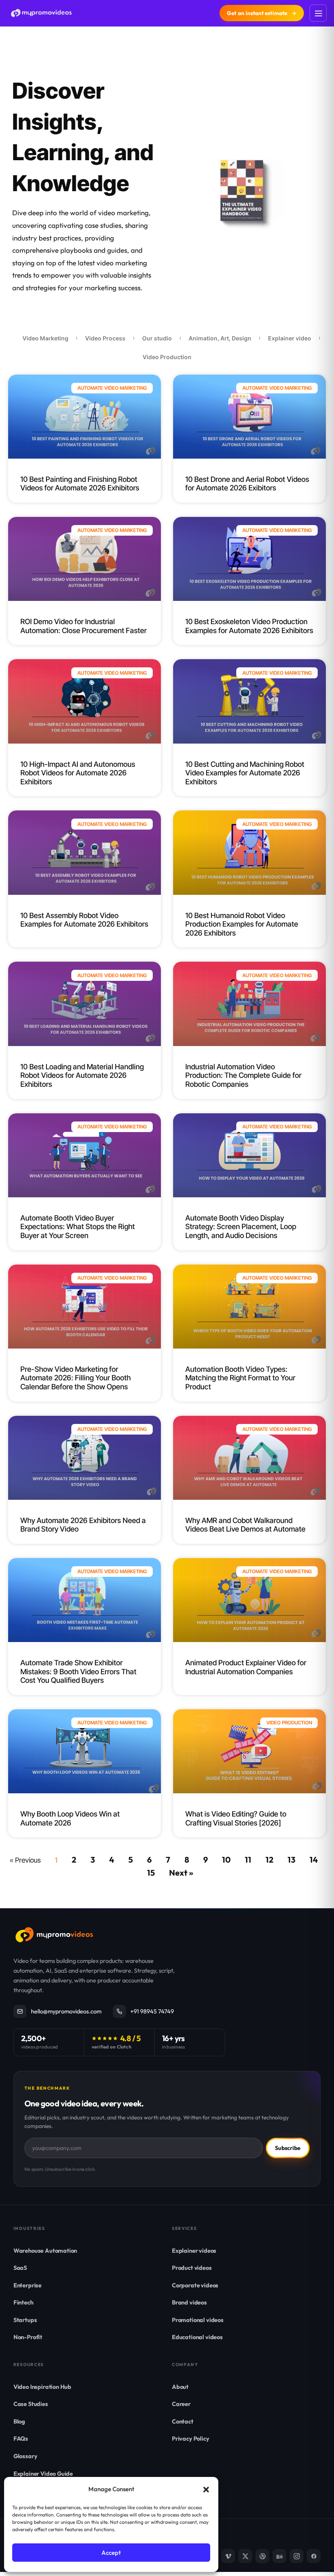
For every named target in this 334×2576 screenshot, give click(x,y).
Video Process (105, 338)
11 (248, 1860)
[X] (245, 2556)
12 (269, 1860)
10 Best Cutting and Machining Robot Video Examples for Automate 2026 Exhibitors (245, 773)
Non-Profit (28, 2337)
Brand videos (189, 2302)
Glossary (25, 2456)
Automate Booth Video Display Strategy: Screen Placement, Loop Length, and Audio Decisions (241, 1227)
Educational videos (197, 2337)
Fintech (23, 2302)
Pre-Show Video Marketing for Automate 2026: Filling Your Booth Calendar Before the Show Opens (76, 1378)
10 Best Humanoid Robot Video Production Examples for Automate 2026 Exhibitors (242, 924)
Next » (181, 1873)
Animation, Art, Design (220, 338)
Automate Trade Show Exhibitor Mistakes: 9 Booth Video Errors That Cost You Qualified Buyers (78, 1671)
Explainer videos (194, 2250)
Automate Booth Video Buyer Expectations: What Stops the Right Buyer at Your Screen (78, 1227)
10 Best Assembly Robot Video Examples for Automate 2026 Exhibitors (84, 920)
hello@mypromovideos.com (66, 2011)
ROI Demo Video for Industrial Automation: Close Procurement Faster (83, 626)
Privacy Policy (191, 2438)
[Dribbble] (262, 2556)
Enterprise (27, 2285)
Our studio (157, 338)
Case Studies (31, 2404)
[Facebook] (314, 2556)
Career (181, 2404)
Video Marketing (45, 338)
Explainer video (290, 338)
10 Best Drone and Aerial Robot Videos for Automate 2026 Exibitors (247, 484)
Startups (25, 2320)
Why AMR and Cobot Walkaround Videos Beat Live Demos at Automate (245, 1525)
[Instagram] (297, 2556)
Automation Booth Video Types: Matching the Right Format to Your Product (240, 1378)
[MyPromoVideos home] (41, 13)
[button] (206, 2490)
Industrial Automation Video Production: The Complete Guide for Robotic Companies (243, 1075)
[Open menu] (318, 13)
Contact (183, 2421)
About (180, 2387)
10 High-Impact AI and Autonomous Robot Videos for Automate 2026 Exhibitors (78, 773)
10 (226, 1860)
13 (291, 1860)
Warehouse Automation (45, 2250)
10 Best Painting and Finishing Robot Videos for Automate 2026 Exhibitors (80, 484)
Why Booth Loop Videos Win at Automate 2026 (70, 1818)
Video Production (167, 357)
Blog (19, 2421)
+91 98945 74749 (152, 2011)
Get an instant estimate (262, 13)
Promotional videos (198, 2320)
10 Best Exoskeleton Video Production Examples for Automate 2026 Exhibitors (249, 626)
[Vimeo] (228, 2556)
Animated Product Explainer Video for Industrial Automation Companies (246, 1667)
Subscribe (288, 2148)
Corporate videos (195, 2285)
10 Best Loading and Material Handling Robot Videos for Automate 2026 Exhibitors (82, 1075)
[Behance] (279, 2556)
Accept (111, 2553)
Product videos (192, 2268)
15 (151, 1873)
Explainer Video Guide (43, 2473)
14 (314, 1860)
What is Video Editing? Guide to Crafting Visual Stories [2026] (236, 1818)
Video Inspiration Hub (42, 2387)
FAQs (21, 2438)
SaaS (20, 2268)
